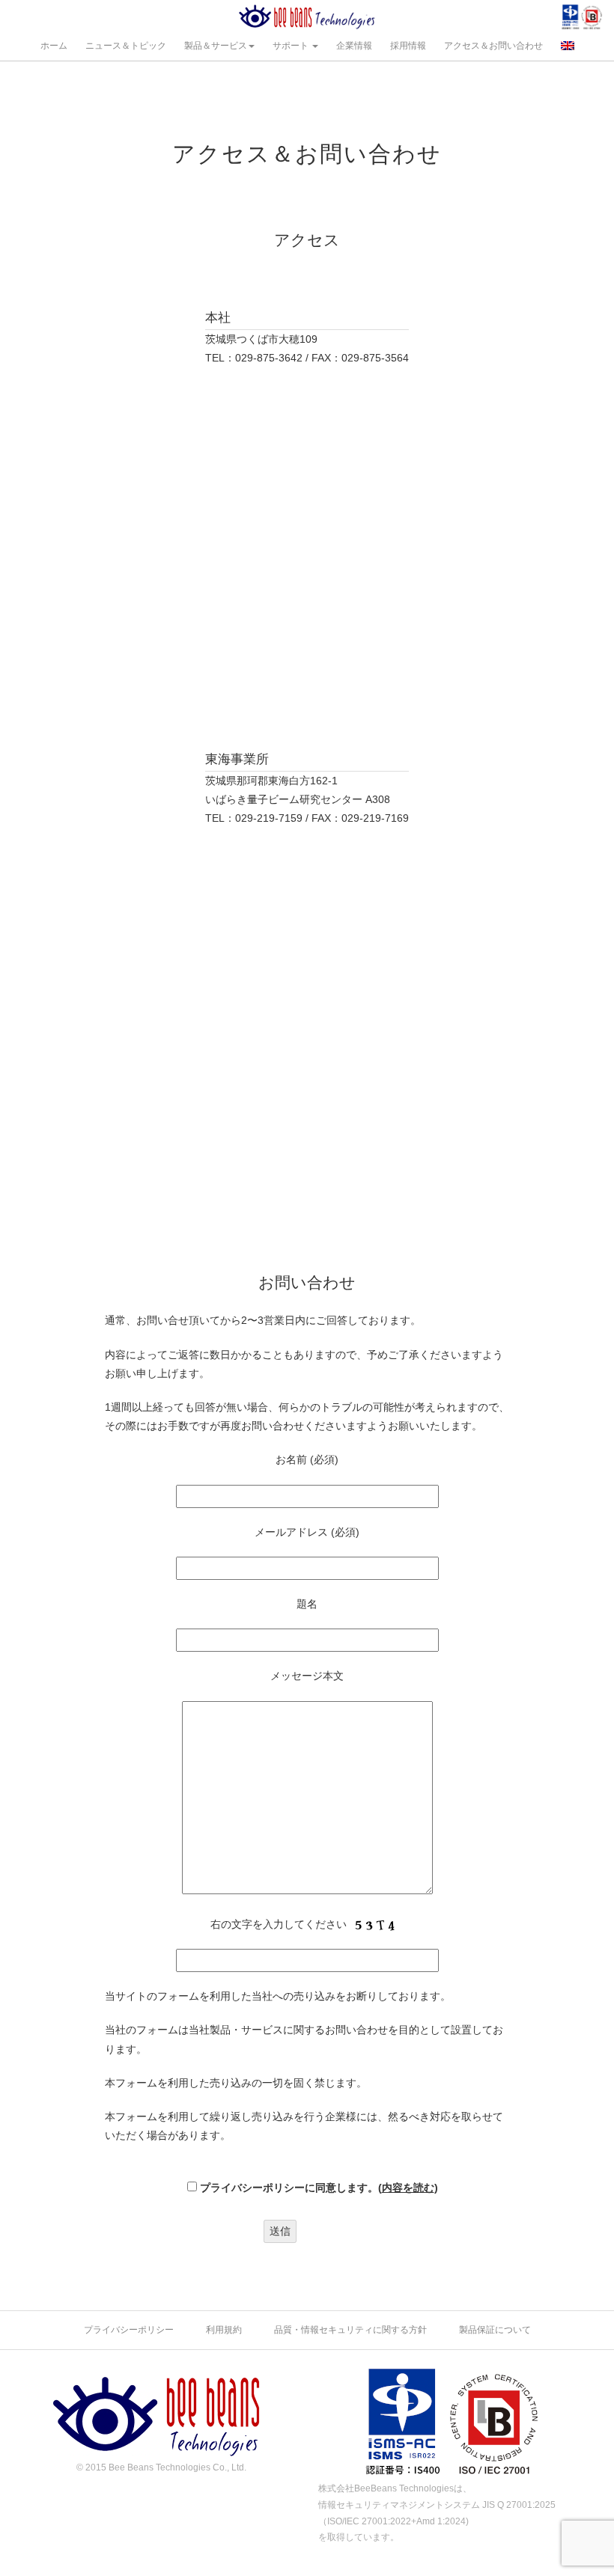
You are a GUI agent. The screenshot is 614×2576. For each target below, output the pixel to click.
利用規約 (224, 2330)
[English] (568, 45)
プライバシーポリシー (129, 2330)
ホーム (54, 46)
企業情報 (354, 46)
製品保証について (495, 2330)
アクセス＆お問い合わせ (493, 46)
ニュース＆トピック (126, 46)
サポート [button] (292, 46)
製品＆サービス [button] (216, 46)
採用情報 (408, 46)
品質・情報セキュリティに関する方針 (350, 2330)
